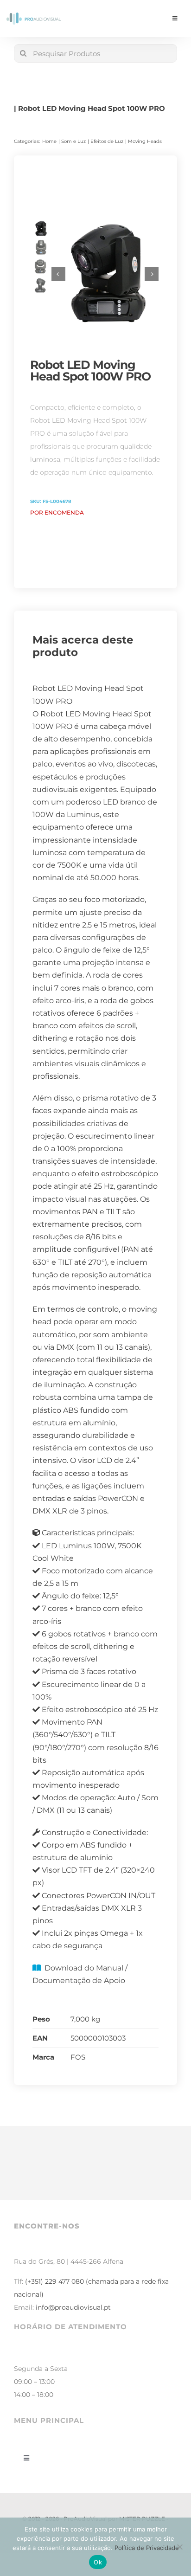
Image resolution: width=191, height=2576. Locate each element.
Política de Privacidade (147, 2548)
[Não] (179, 2547)
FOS (78, 2057)
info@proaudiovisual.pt (73, 2307)
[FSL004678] (105, 274)
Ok (98, 2562)
